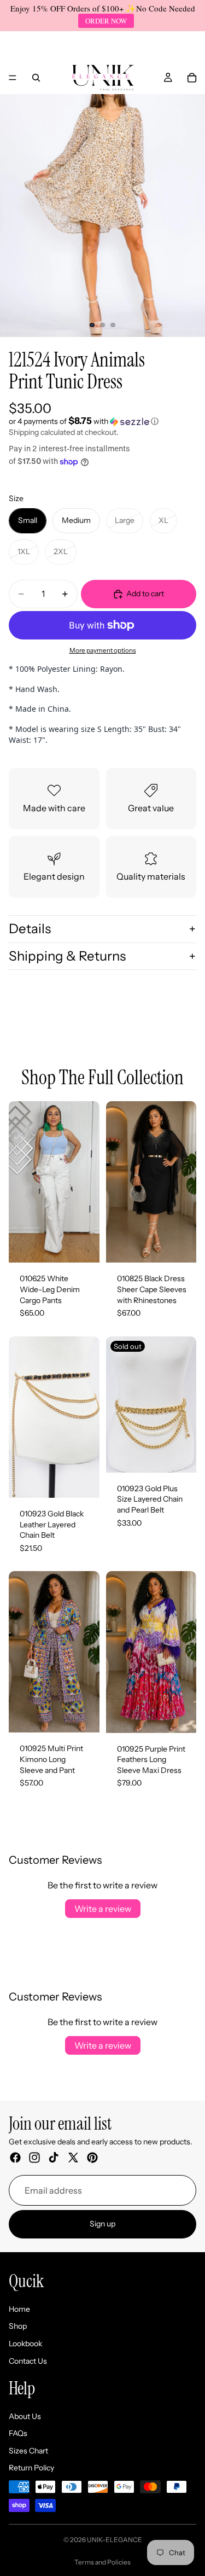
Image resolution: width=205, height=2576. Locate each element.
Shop (18, 2327)
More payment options (103, 650)
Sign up (102, 2224)
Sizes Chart (28, 2451)
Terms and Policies (102, 2562)
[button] (102, 421)
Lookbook (25, 2344)
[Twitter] (73, 2158)
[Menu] (13, 78)
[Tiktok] (54, 2158)
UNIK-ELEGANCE (115, 2540)
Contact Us (28, 2361)
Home (19, 2309)
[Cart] (192, 78)
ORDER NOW (106, 21)
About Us (25, 2416)
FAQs (18, 2434)
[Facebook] (15, 2158)
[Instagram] (34, 2158)
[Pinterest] (92, 2158)
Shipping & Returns (67, 956)
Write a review (103, 1909)
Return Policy (31, 2468)
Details (30, 929)
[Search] (36, 78)
